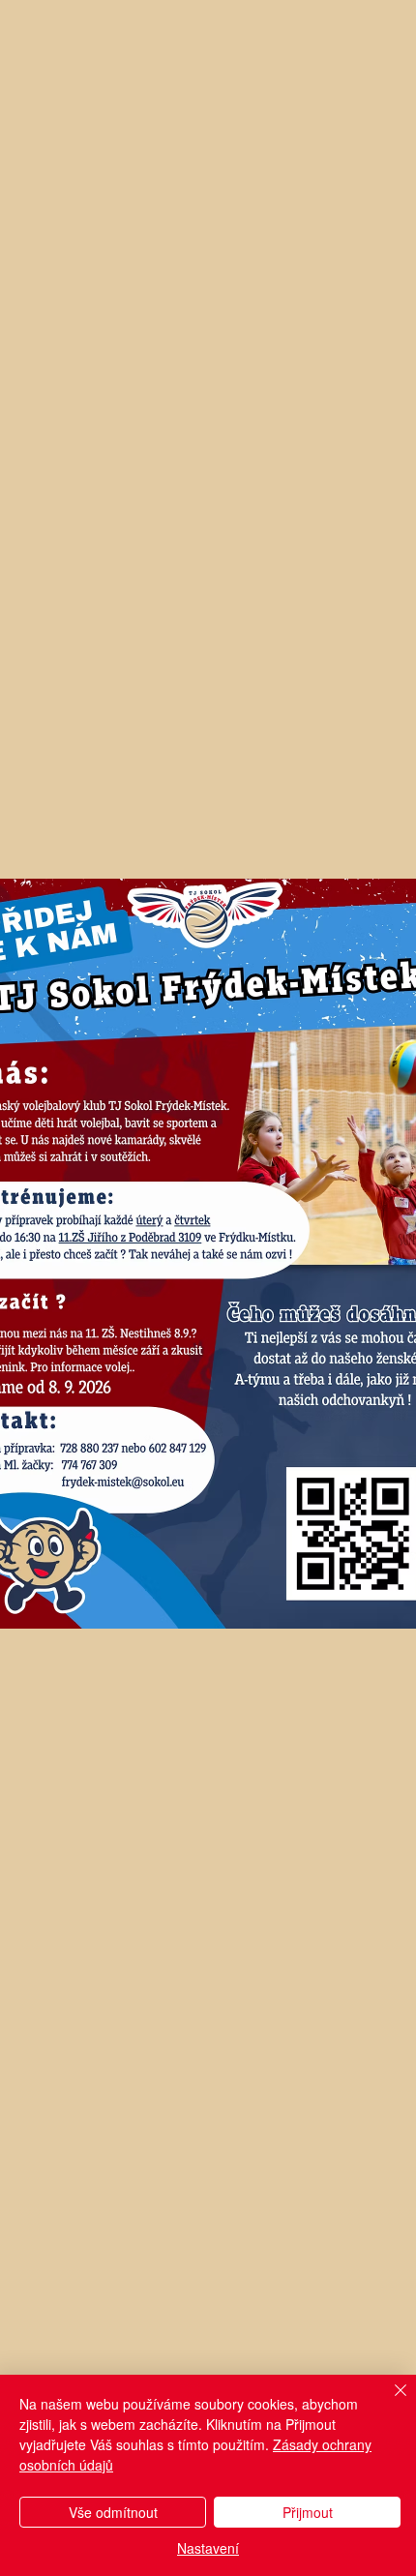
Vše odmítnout (113, 2512)
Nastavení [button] (208, 2548)
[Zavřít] (389, 2402)
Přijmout (308, 2512)
